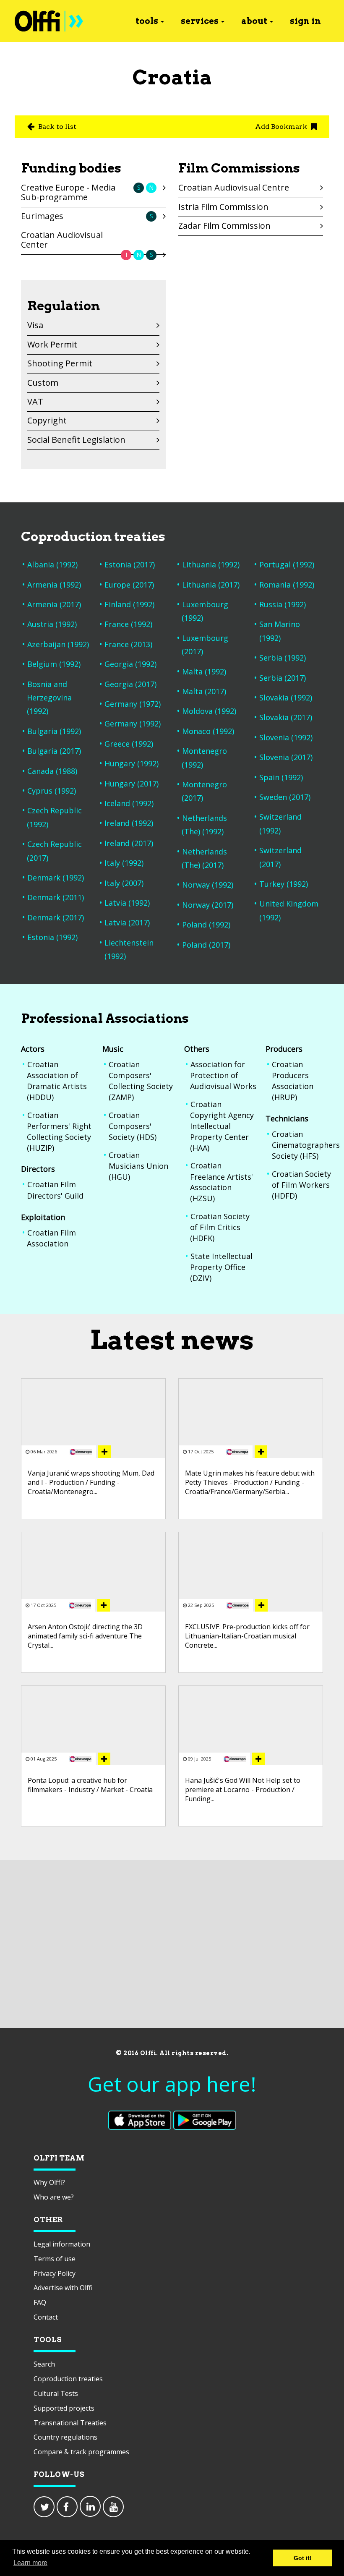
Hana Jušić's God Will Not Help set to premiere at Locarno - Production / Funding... (243, 1790)
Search (44, 2364)
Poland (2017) (206, 945)
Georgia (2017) (130, 684)
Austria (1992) (52, 624)
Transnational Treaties (70, 2423)
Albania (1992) (52, 564)
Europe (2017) (129, 585)
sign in (305, 21)
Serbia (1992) (283, 658)
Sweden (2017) (285, 797)
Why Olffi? (49, 2182)
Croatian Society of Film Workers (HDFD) (301, 1185)
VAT (35, 401)
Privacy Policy (55, 2273)
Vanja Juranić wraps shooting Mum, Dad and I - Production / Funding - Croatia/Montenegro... (91, 1483)
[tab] (93, 194)
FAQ (40, 2302)
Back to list (56, 127)
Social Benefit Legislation (76, 440)
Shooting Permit (60, 363)
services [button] (200, 21)
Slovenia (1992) (286, 737)
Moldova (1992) (209, 711)
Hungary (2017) (132, 784)
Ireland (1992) (129, 823)
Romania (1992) (287, 585)
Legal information (62, 2244)
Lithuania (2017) (211, 585)
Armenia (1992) (54, 585)
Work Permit (52, 344)
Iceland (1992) (129, 803)
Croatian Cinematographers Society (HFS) (306, 1145)
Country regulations (65, 2437)
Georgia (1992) (130, 664)
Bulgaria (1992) (54, 731)
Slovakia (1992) (286, 698)
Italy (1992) (124, 863)
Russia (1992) (283, 604)
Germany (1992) (133, 724)
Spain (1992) (281, 777)
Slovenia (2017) (286, 757)
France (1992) (128, 624)
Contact (46, 2317)
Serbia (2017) (283, 678)
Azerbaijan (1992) (58, 644)
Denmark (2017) (56, 917)
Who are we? (54, 2197)
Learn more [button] (30, 2563)
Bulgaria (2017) (54, 751)
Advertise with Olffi (63, 2288)
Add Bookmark (282, 127)
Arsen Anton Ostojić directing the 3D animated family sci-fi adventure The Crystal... (85, 1636)
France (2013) (128, 644)
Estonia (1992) (52, 937)
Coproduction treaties (68, 2379)
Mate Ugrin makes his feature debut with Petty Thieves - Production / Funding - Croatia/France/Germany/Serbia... (250, 1483)
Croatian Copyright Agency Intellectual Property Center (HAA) (222, 1126)
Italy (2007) (124, 883)
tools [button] (147, 21)
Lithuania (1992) (211, 564)
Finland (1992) (129, 604)
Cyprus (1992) (52, 791)
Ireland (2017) (129, 843)
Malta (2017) (204, 691)
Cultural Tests (56, 2393)
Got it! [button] (303, 2558)
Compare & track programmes (81, 2452)
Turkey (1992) (284, 884)
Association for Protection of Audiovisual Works (223, 1075)
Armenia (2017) (54, 604)
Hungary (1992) (132, 763)
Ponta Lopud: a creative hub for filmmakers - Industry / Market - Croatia (90, 1785)
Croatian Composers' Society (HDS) (133, 1126)
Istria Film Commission (223, 207)
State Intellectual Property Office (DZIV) (221, 1267)
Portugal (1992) (287, 564)
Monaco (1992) (208, 731)
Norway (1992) (208, 885)
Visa (35, 325)
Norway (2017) (208, 905)
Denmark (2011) (56, 897)
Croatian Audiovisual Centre (234, 187)
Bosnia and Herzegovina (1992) (49, 698)
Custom (43, 383)
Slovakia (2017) (286, 717)
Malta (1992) (204, 671)
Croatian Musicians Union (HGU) (138, 1166)
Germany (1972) (133, 704)
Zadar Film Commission (224, 226)
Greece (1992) (129, 744)
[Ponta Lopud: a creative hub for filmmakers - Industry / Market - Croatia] (104, 1759)
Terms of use (55, 2259)
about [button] (254, 21)
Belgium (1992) (54, 664)
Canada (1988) (52, 771)
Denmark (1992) (56, 878)
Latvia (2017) (127, 922)
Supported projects (64, 2408)
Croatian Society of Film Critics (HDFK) (220, 1227)
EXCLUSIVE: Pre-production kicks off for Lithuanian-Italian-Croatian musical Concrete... (247, 1636)
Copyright (47, 420)
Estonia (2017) (130, 564)
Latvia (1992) (127, 903)
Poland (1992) (206, 925)
